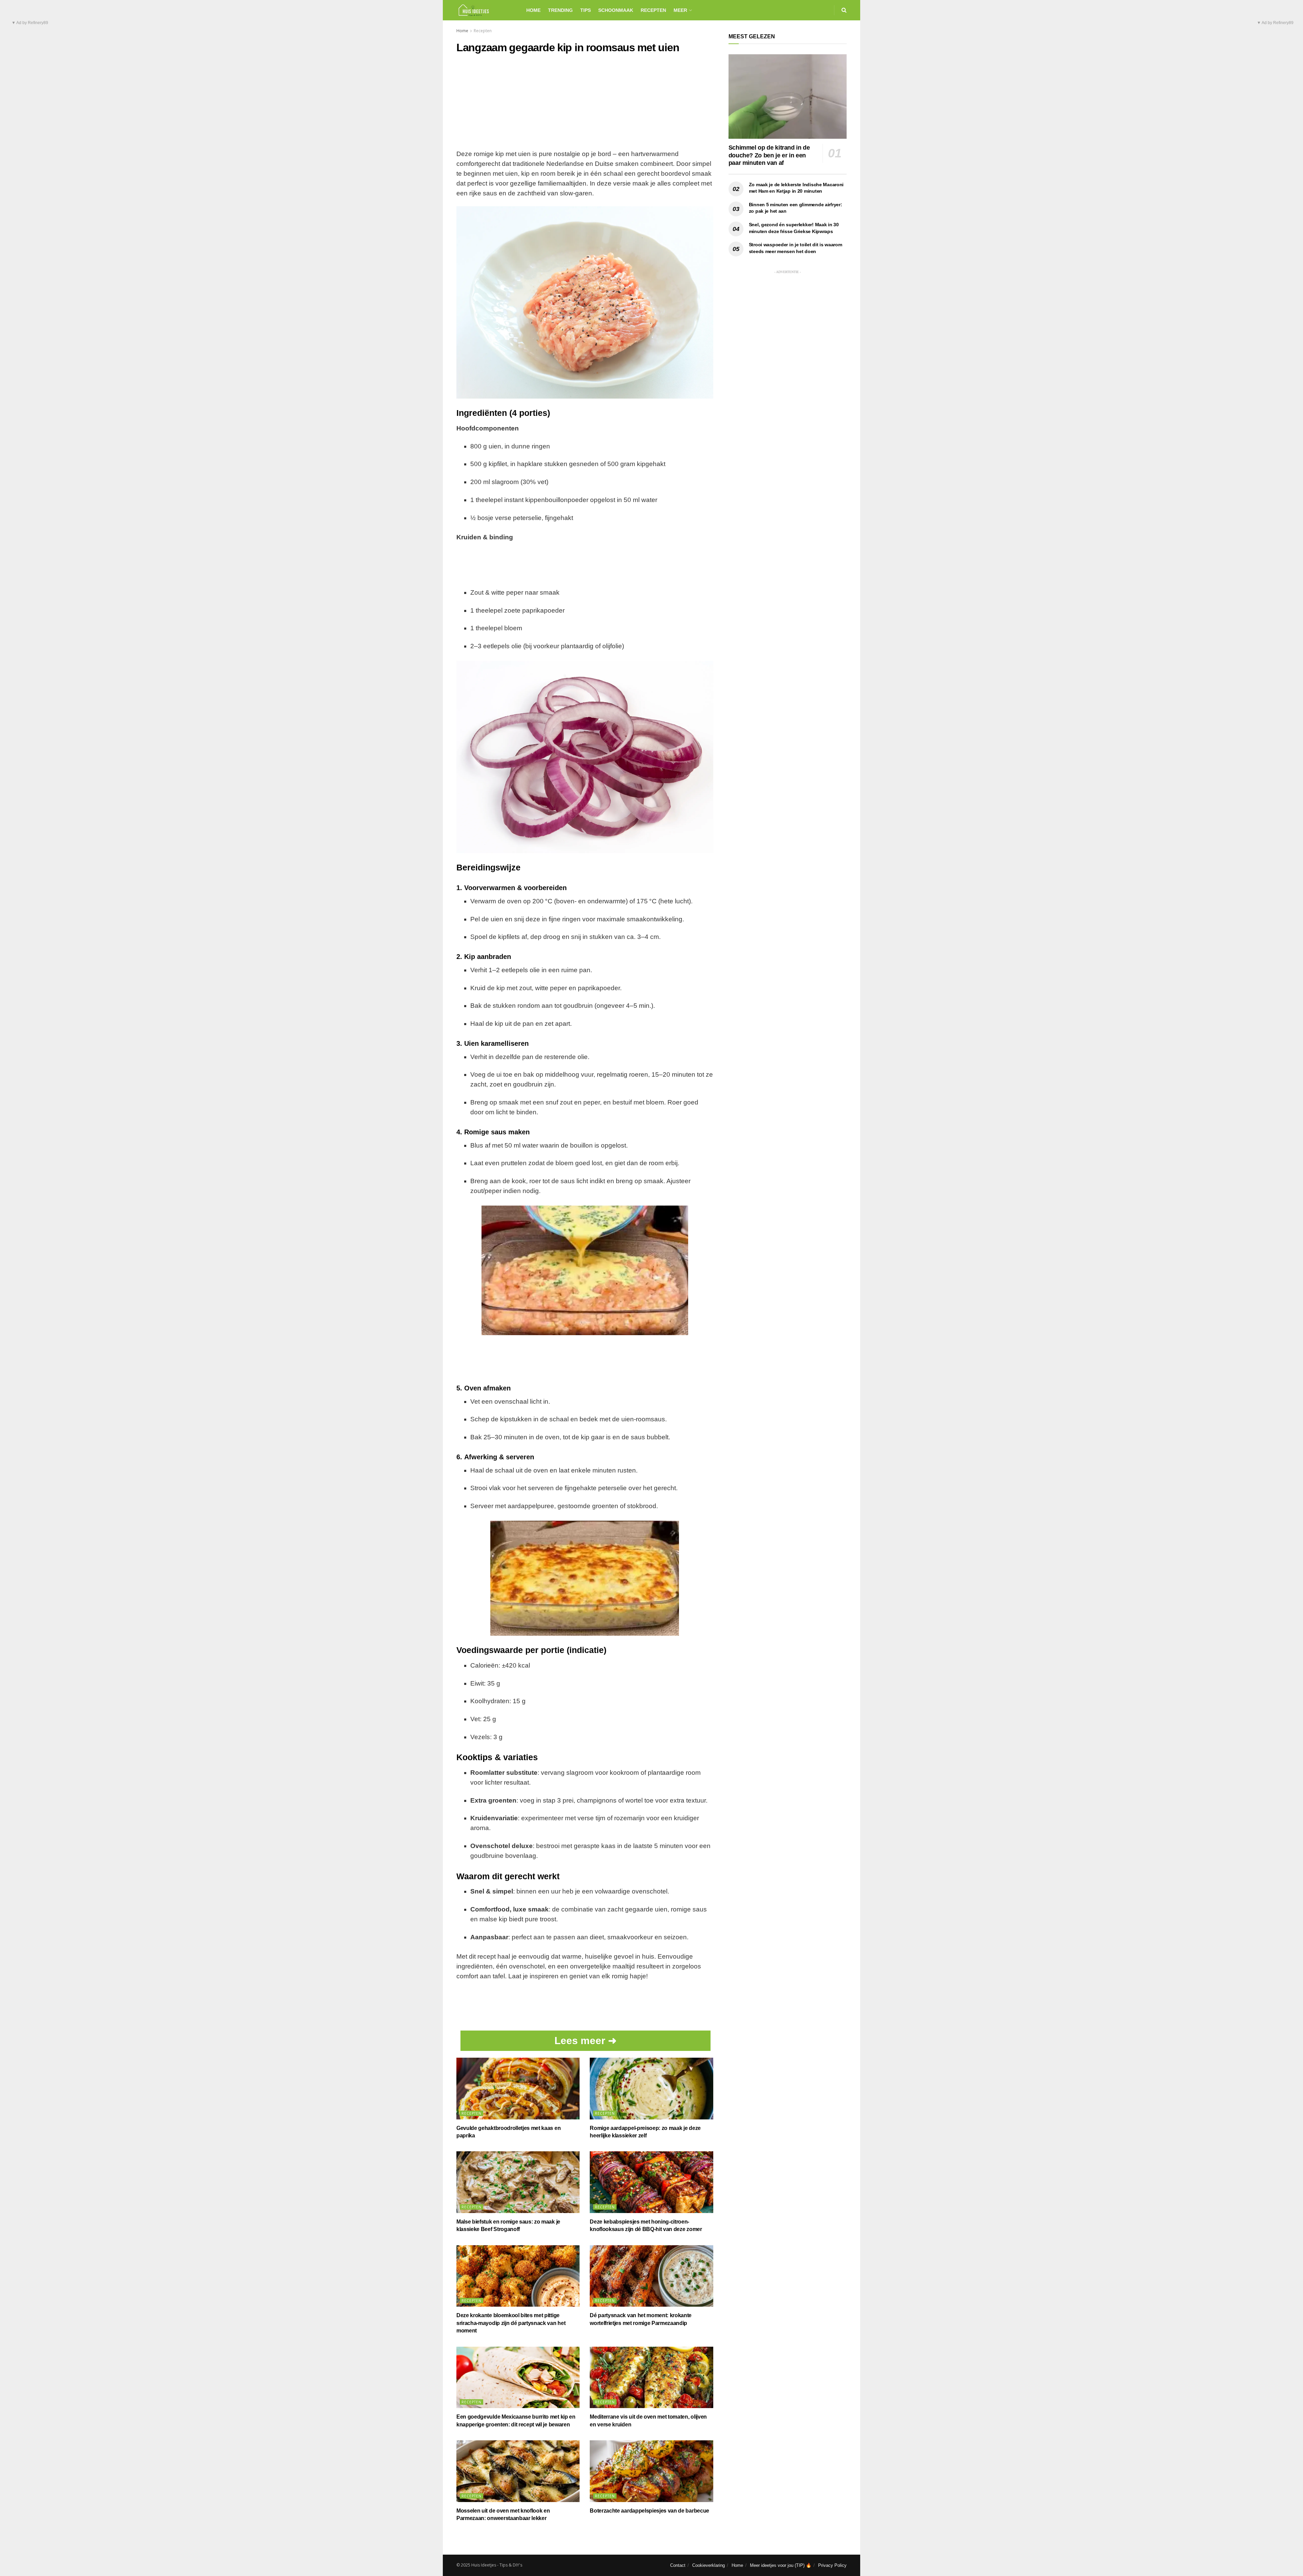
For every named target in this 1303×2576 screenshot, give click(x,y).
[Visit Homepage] (485, 10)
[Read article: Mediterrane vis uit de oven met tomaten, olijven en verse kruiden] (651, 2378)
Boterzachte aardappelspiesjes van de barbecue (649, 2511)
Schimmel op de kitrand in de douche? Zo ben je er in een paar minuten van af (769, 155)
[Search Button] (844, 10)
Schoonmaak (616, 10)
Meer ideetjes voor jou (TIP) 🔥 (781, 2565)
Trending (560, 10)
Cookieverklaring (709, 2565)
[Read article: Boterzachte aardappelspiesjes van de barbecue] (651, 2471)
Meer (680, 10)
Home (533, 10)
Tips (586, 10)
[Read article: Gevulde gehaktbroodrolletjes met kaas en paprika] (518, 2089)
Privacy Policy (832, 2565)
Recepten (653, 10)
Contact (678, 2565)
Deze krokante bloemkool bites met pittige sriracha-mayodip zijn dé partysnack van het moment (511, 2323)
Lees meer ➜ (586, 2041)
